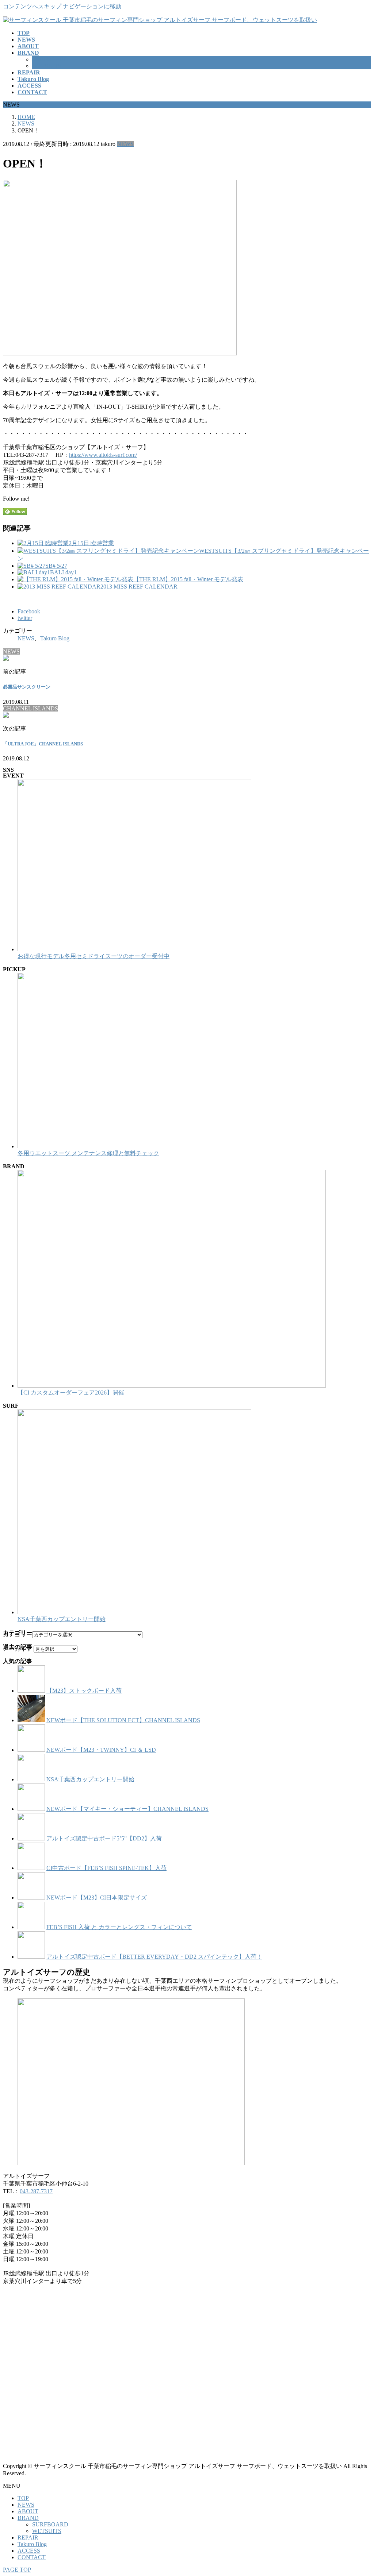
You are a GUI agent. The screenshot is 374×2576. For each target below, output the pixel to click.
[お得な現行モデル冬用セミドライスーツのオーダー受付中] (134, 949)
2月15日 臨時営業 (91, 543)
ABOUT (28, 2511)
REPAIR (28, 2538)
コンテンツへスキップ (32, 6)
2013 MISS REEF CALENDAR (139, 587)
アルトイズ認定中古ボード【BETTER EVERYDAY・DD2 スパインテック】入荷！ (154, 1957)
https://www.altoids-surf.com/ (103, 455)
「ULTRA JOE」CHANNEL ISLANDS (43, 744)
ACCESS (29, 2551)
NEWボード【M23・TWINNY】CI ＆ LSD (101, 1750)
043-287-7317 (36, 2191)
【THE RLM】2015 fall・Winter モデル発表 (188, 579)
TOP (23, 2498)
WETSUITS (47, 66)
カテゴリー (18, 1634)
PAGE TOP (17, 2570)
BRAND (28, 2518)
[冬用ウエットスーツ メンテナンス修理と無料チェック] (134, 1146)
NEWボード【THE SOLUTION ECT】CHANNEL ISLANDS (123, 1720)
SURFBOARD (50, 59)
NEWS (125, 144)
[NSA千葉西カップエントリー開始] (134, 1612)
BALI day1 (63, 572)
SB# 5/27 (56, 566)
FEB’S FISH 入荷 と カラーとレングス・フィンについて (119, 1927)
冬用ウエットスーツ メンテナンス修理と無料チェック (88, 1153)
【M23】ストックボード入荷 (84, 1691)
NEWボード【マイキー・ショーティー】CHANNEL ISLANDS (127, 1809)
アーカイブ (18, 1649)
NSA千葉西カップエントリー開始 (62, 1619)
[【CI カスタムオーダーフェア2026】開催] (172, 1386)
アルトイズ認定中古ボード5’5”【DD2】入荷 (104, 1838)
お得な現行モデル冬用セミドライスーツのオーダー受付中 (93, 956)
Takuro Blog (55, 638)
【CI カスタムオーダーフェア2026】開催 (71, 1393)
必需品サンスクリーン (27, 687)
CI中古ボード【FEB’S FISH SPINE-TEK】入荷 (106, 1868)
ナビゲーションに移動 (92, 6)
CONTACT (32, 2557)
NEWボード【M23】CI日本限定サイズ (97, 1898)
